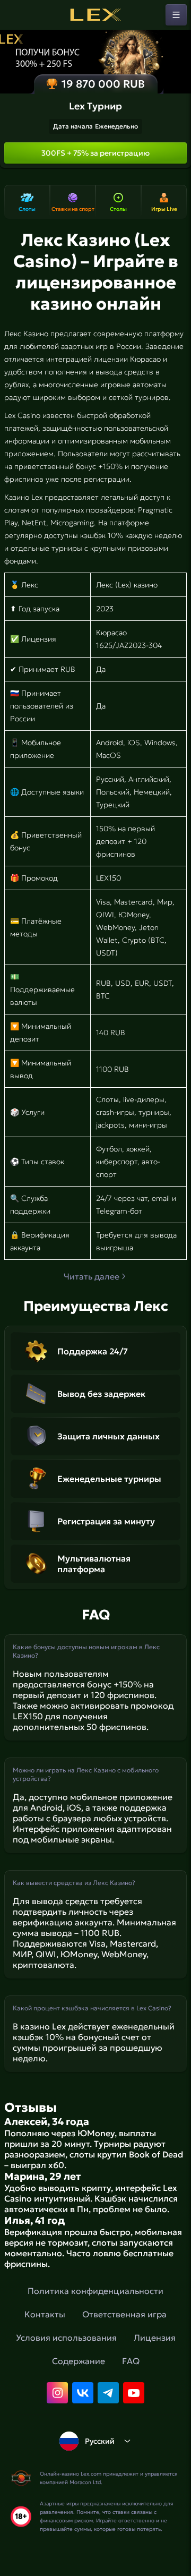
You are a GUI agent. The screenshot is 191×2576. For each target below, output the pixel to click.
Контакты (45, 2314)
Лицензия (155, 2338)
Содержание (79, 2361)
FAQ (131, 2361)
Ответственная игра (124, 2314)
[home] (95, 15)
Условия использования (66, 2338)
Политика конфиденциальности (95, 2291)
